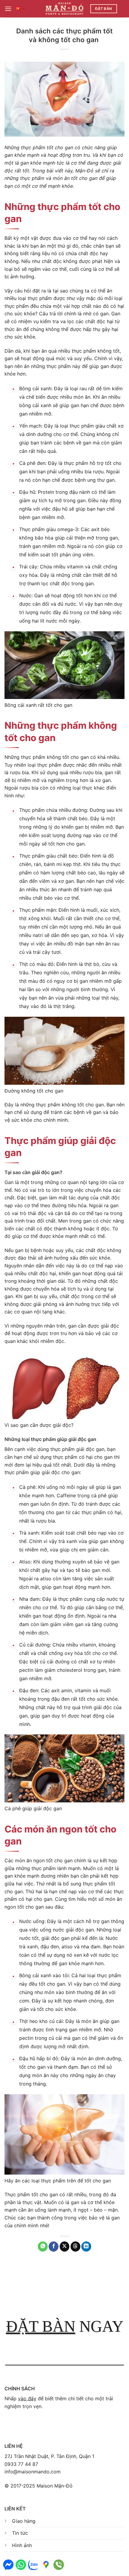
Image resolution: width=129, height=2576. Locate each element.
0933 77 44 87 (21, 2464)
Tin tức (20, 2533)
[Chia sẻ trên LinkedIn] (86, 2247)
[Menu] (8, 9)
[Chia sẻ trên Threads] (75, 2247)
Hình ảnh (22, 2545)
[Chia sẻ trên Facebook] (54, 2247)
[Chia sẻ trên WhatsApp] (43, 2247)
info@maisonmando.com (33, 2472)
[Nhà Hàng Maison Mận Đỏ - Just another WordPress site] (65, 9)
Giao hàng (24, 2521)
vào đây (27, 2398)
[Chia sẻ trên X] (65, 2247)
